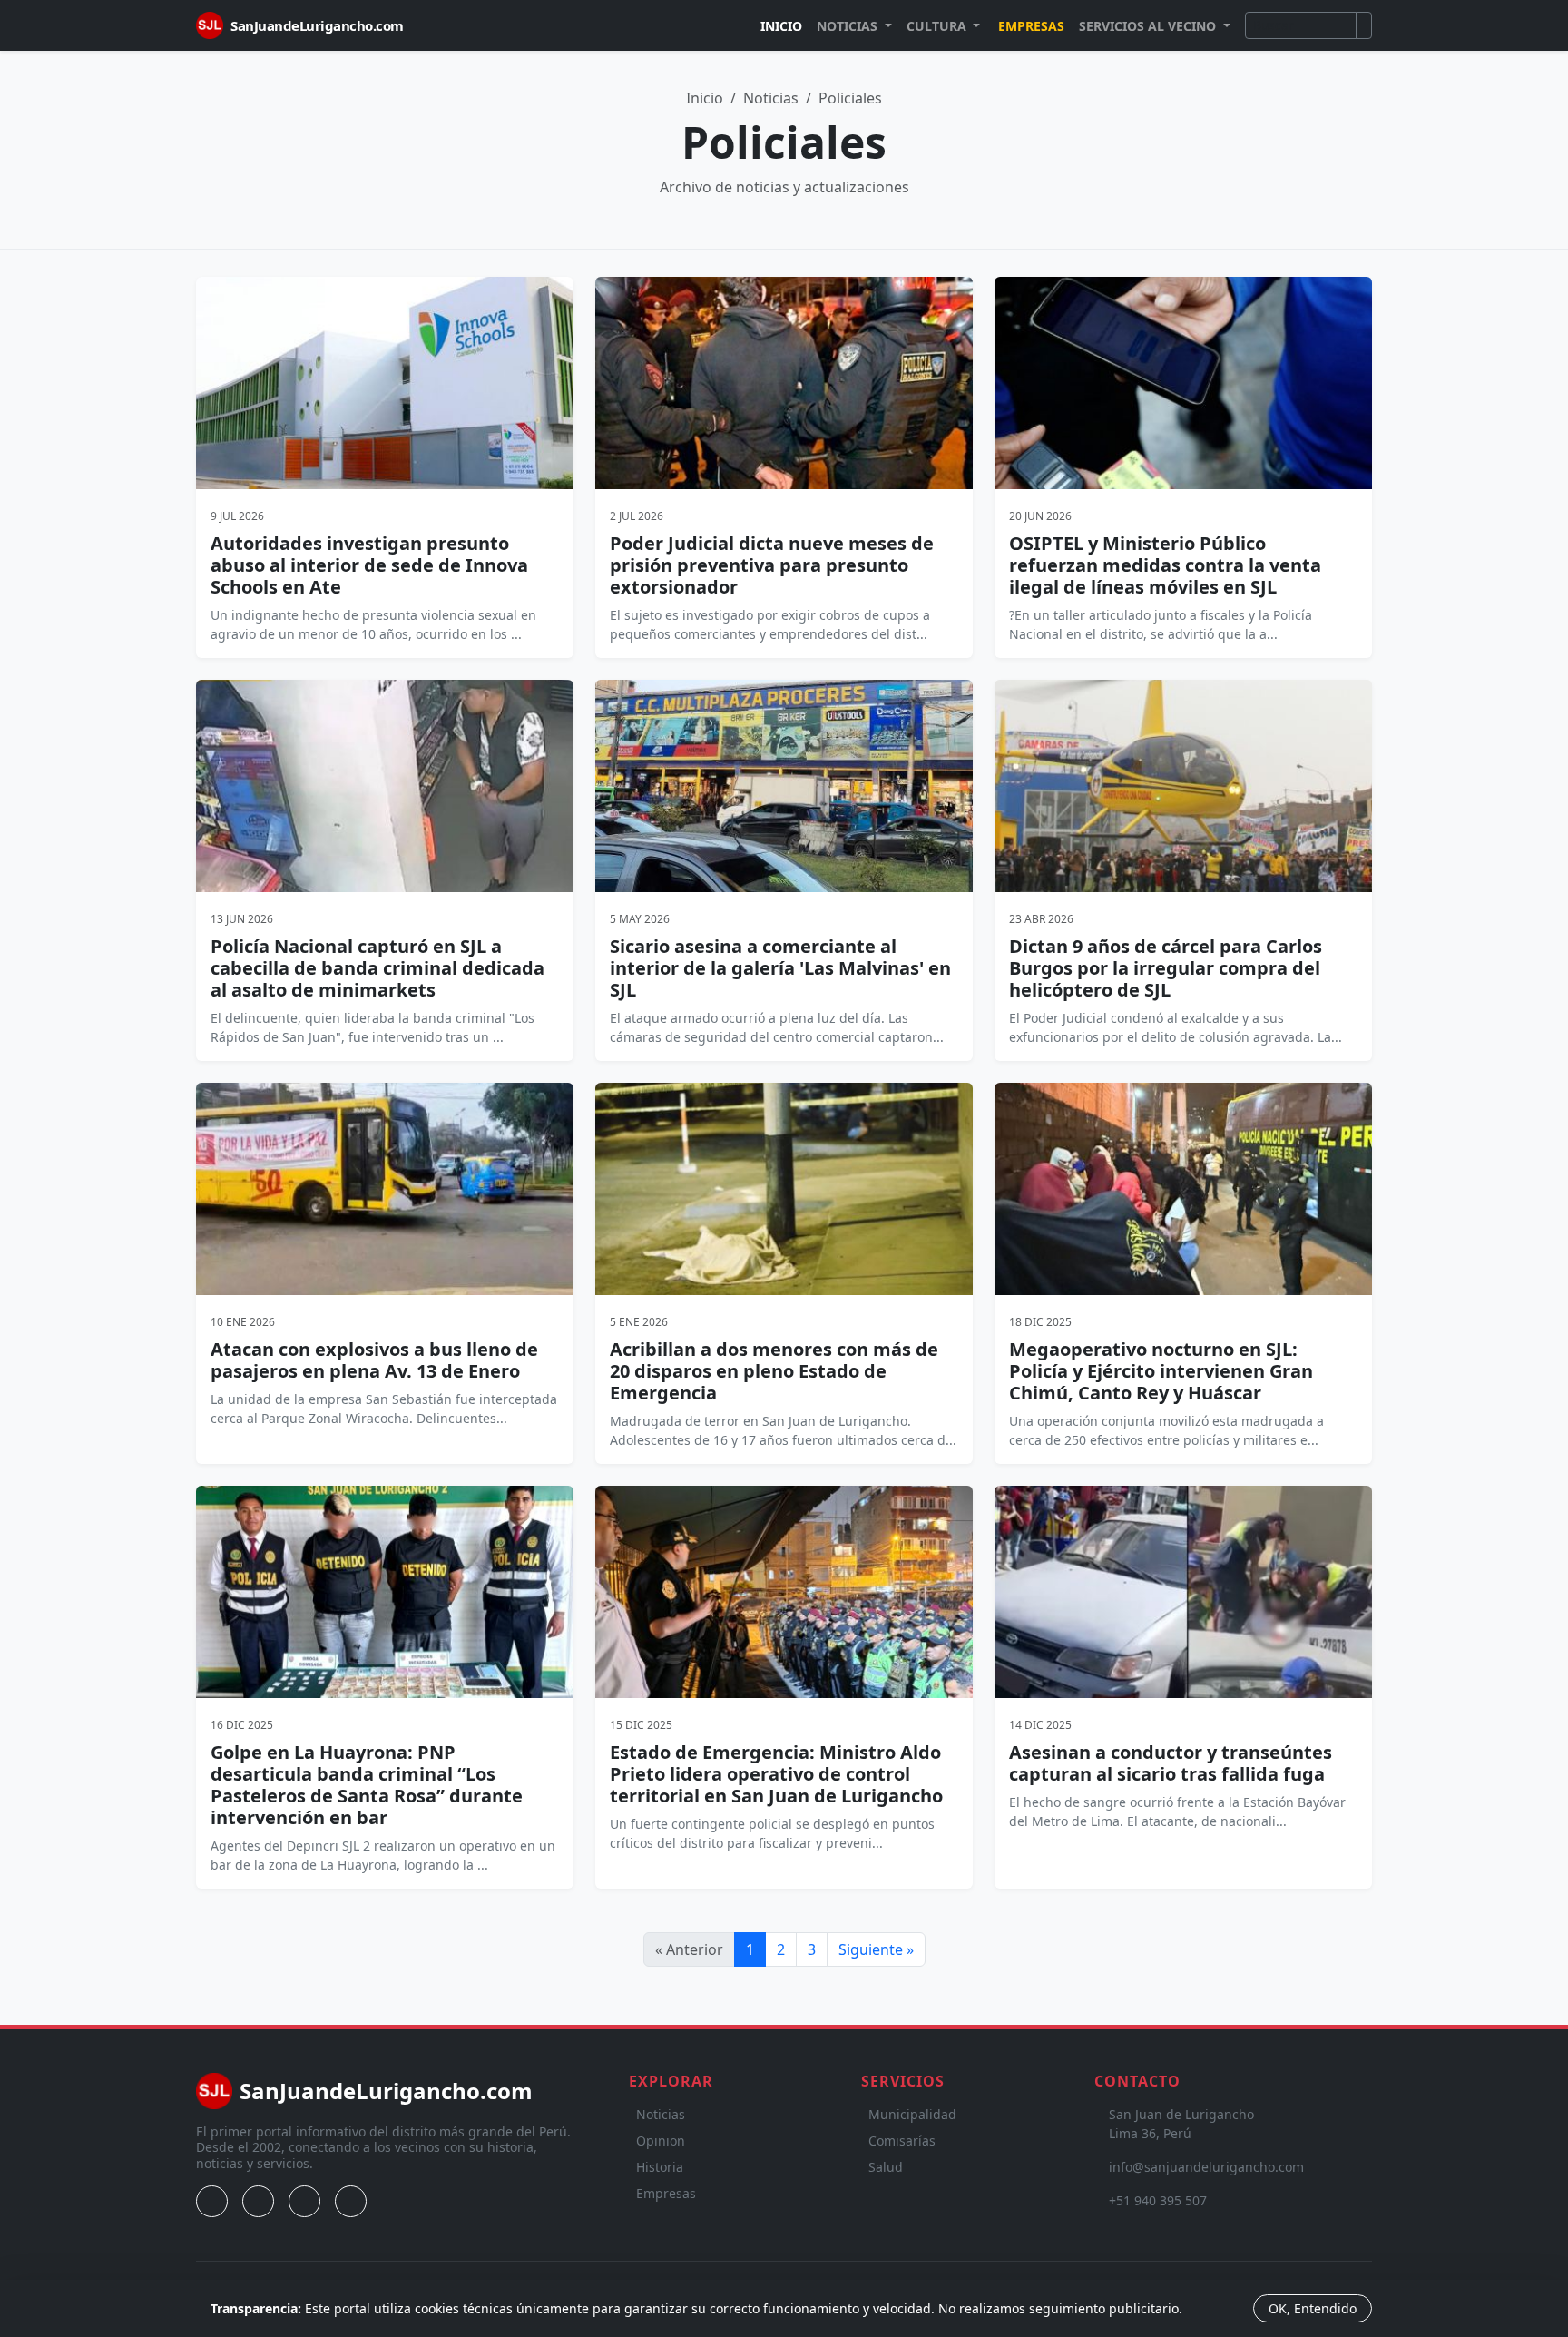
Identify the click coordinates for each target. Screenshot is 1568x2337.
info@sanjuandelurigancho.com (1206, 2167)
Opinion (661, 2141)
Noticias (771, 98)
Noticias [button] (849, 26)
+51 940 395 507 (1158, 2200)
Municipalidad (912, 2114)
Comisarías (902, 2141)
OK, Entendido (1313, 2308)
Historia (660, 2167)
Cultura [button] (938, 26)
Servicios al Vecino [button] (1149, 26)
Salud (886, 2167)
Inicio (781, 26)
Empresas (1031, 26)
